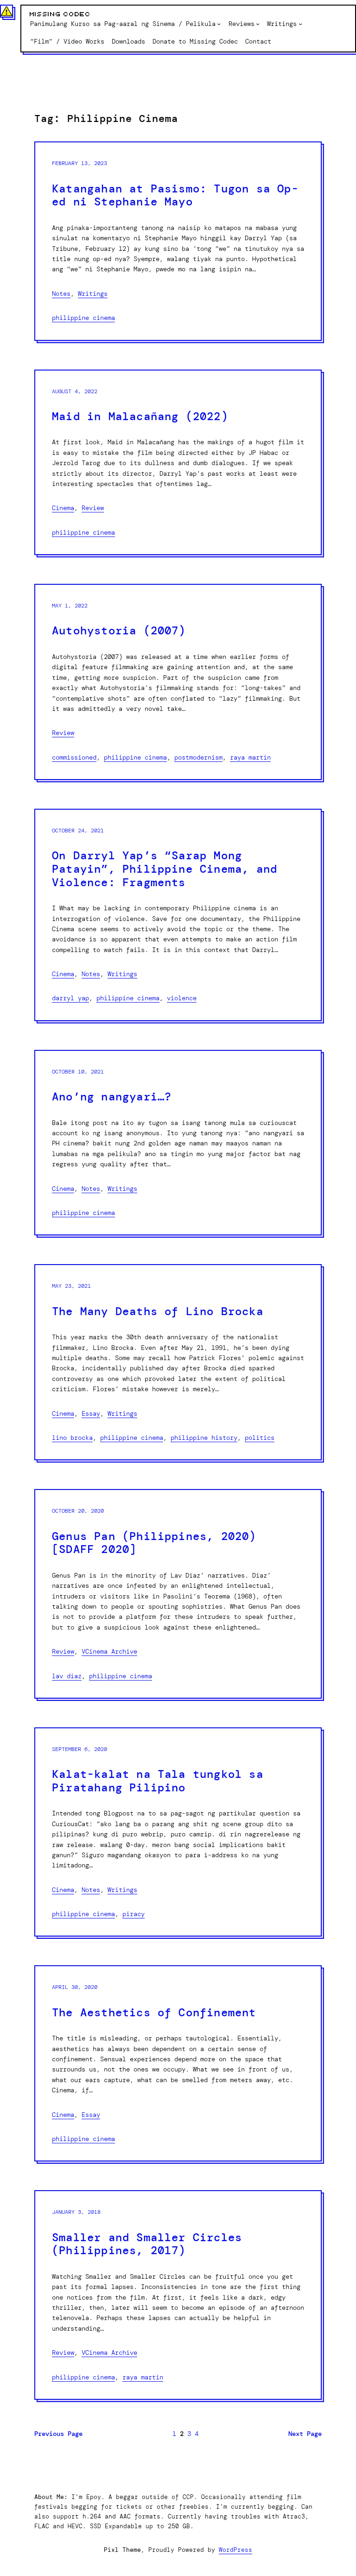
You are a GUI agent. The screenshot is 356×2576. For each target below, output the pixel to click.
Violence (182, 998)
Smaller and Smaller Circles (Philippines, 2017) (147, 2244)
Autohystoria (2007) (119, 631)
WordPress (235, 2550)
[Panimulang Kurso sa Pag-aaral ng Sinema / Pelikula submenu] (219, 24)
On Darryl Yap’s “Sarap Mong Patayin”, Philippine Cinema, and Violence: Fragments (165, 869)
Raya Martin (250, 757)
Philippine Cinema (83, 318)
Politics (260, 1438)
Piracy (133, 1914)
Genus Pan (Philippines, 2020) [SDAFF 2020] (154, 1543)
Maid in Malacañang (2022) (140, 417)
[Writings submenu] (300, 24)
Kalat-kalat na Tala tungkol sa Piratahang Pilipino (158, 1781)
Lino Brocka (72, 1438)
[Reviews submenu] (258, 24)
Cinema (63, 508)
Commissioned (74, 757)
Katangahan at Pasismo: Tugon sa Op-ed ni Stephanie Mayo (175, 195)
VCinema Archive (109, 1651)
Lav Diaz (67, 1676)
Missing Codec (60, 14)
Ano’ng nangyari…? (112, 1097)
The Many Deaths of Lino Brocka (158, 1312)
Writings (93, 294)
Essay (91, 1413)
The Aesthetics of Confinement (154, 2013)
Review (93, 508)
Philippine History (204, 1438)
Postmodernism (198, 757)
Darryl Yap (70, 998)
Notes (61, 294)
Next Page (305, 2434)
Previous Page (58, 2434)
